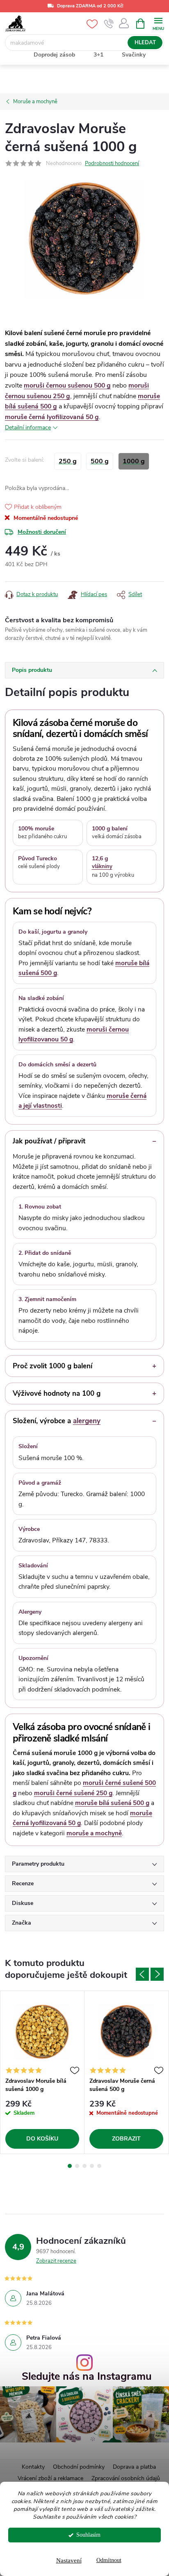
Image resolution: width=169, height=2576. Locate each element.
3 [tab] (84, 2166)
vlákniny (102, 866)
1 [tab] (70, 2166)
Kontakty (33, 2467)
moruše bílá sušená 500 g (112, 1803)
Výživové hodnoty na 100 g (57, 1393)
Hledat (145, 43)
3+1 (98, 55)
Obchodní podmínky (79, 2467)
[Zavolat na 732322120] (109, 24)
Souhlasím (88, 2535)
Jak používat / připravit (49, 1141)
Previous (142, 1974)
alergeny (87, 1421)
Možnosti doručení (42, 532)
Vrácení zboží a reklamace (50, 2478)
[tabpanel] (42, 2072)
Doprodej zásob (54, 55)
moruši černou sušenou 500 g (67, 385)
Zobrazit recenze (56, 2261)
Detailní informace (28, 427)
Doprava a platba (134, 2467)
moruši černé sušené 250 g (73, 1793)
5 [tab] (99, 2166)
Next (157, 1974)
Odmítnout (109, 2560)
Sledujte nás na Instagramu (87, 2377)
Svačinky (134, 55)
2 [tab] (77, 2166)
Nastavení (69, 2560)
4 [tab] (92, 2166)
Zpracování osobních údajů (126, 2478)
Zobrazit (126, 2139)
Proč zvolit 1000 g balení (53, 1366)
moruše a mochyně (94, 1833)
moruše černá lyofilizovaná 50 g (52, 417)
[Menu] (158, 23)
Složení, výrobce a (57, 1421)
